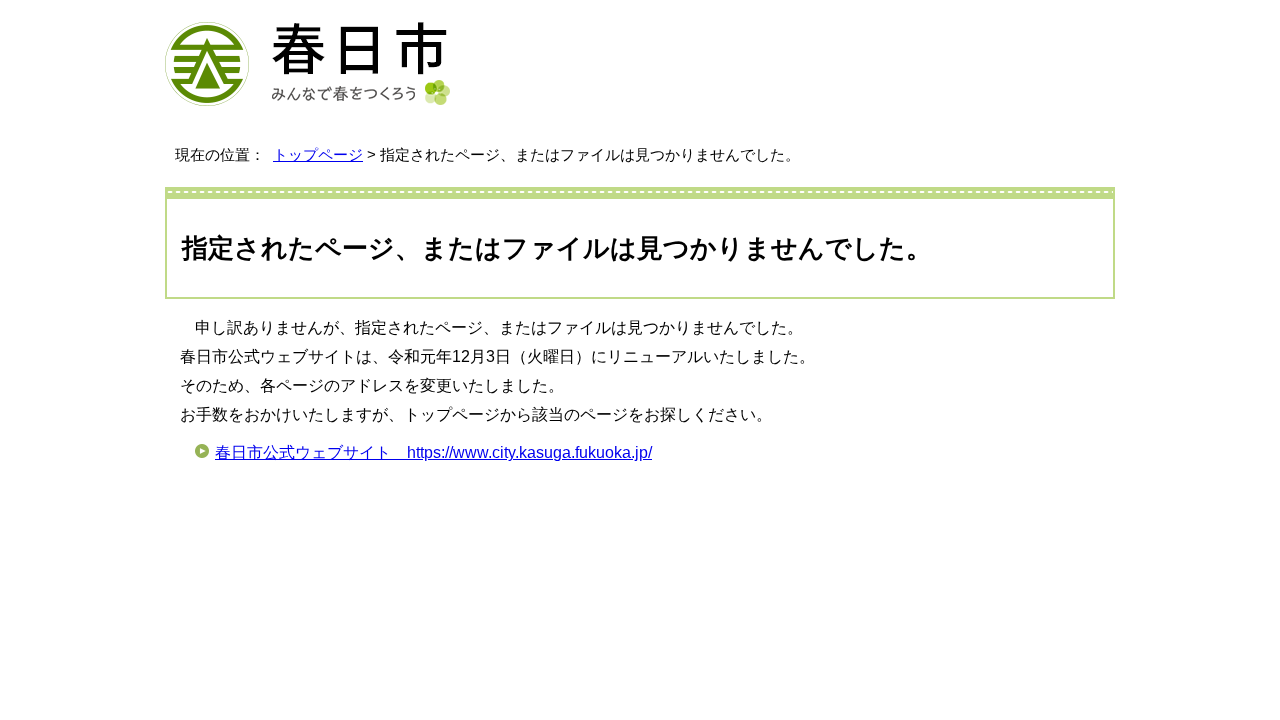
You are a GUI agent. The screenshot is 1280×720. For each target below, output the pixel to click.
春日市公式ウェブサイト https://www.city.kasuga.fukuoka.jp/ (433, 452)
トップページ (318, 154)
